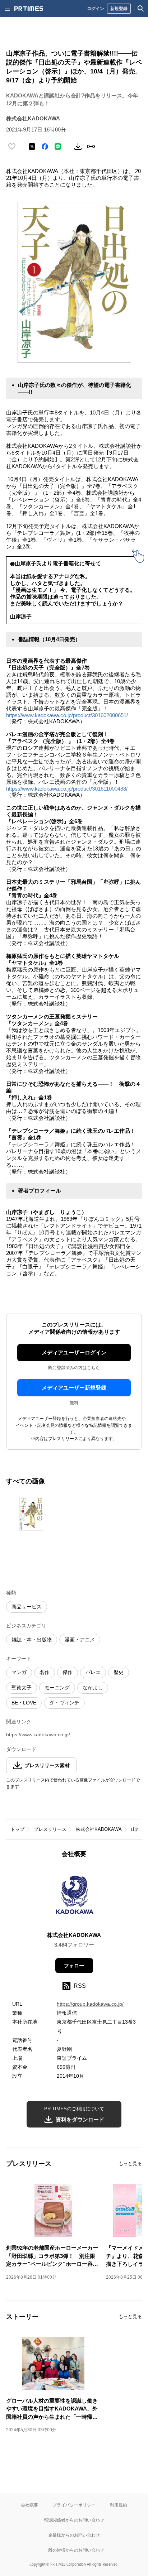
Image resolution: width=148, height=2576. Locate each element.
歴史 (119, 1672)
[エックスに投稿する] (32, 147)
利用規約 (119, 2505)
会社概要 (29, 2505)
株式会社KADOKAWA (99, 1829)
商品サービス (27, 1607)
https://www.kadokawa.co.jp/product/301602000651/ (67, 715)
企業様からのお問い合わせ (74, 2535)
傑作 (68, 1672)
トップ (17, 1829)
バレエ (93, 1672)
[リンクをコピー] (91, 147)
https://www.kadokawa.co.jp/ (38, 1735)
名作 (45, 1672)
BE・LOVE (24, 1703)
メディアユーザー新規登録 (74, 1388)
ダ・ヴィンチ (64, 1703)
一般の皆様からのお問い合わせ (74, 2550)
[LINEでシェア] (58, 147)
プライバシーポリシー (74, 2505)
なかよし (93, 1688)
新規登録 (119, 8)
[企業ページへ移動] (74, 1897)
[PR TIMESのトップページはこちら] (29, 9)
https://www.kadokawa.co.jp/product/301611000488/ (67, 789)
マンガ (19, 1672)
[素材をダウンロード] (78, 147)
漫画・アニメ (80, 1640)
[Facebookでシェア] (45, 147)
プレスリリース (50, 1829)
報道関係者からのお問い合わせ (74, 2520)
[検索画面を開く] (141, 9)
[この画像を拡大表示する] (31, 1514)
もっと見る (130, 2164)
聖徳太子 (22, 1688)
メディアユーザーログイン (74, 1352)
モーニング (57, 1688)
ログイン (96, 8)
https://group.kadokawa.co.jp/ (90, 2004)
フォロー (74, 1966)
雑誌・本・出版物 (32, 1640)
